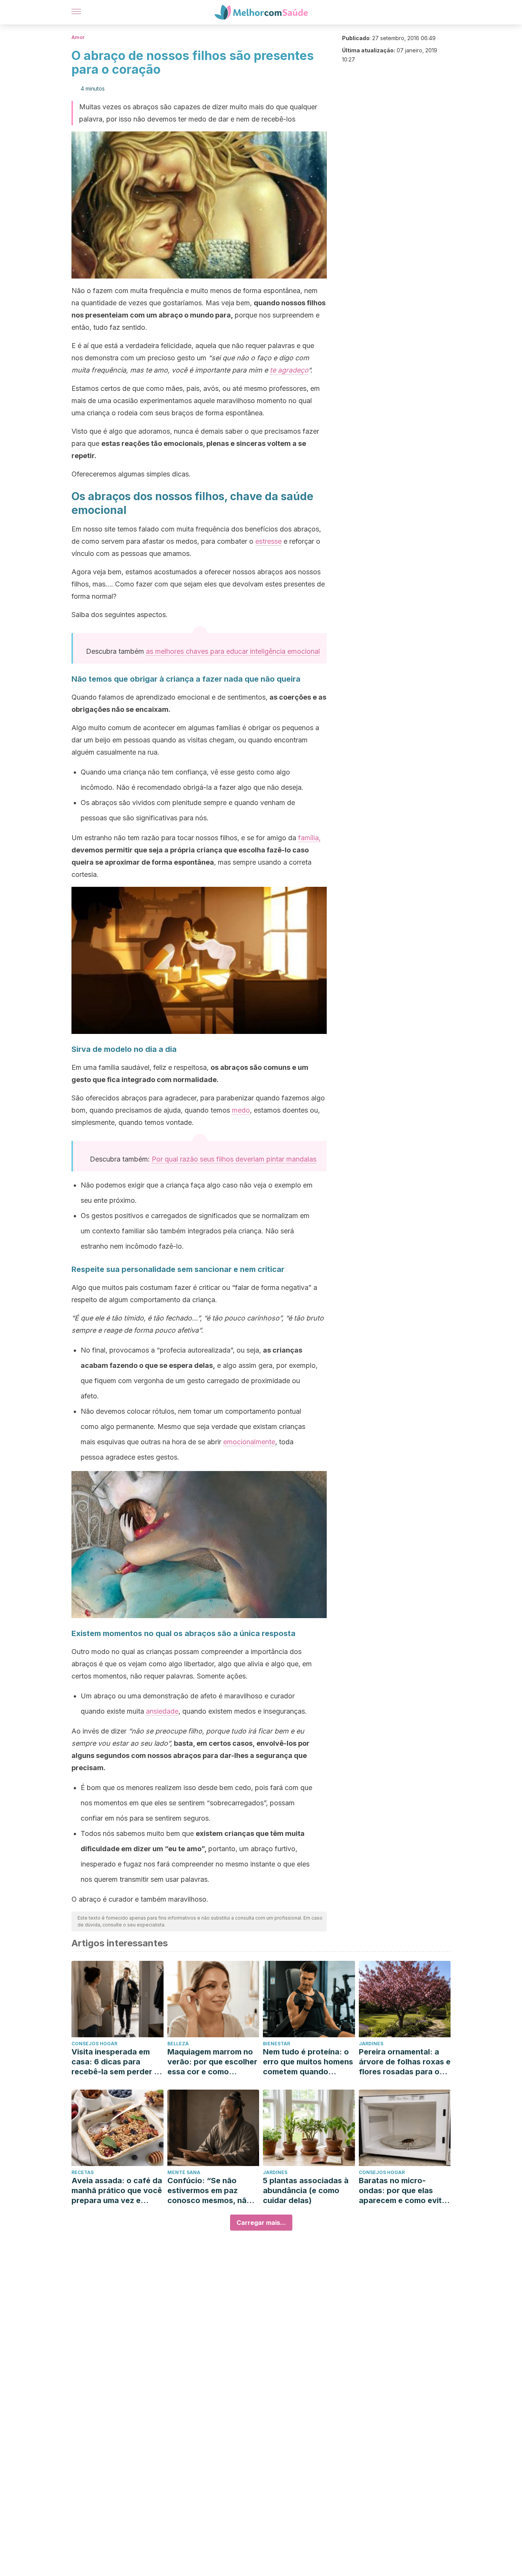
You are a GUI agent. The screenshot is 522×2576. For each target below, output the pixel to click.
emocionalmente (249, 1442)
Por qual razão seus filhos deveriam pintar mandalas (234, 1159)
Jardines (371, 2044)
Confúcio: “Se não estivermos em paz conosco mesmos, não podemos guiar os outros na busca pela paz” (209, 2191)
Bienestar (276, 2044)
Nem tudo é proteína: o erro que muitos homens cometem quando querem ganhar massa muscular (308, 2062)
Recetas (83, 2172)
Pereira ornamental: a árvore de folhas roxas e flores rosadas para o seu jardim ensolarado (405, 2062)
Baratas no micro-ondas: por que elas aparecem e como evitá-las (404, 2191)
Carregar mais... (261, 2223)
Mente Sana (184, 2172)
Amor (78, 37)
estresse (268, 541)
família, (309, 838)
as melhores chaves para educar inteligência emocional (233, 651)
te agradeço (289, 370)
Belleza (178, 2044)
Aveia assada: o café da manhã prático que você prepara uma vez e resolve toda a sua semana (117, 2191)
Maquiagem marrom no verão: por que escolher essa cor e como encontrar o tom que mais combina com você (212, 2062)
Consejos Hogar (94, 2044)
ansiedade (162, 1711)
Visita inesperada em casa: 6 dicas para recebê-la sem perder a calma (115, 2062)
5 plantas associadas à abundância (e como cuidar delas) (306, 2190)
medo (241, 1110)
